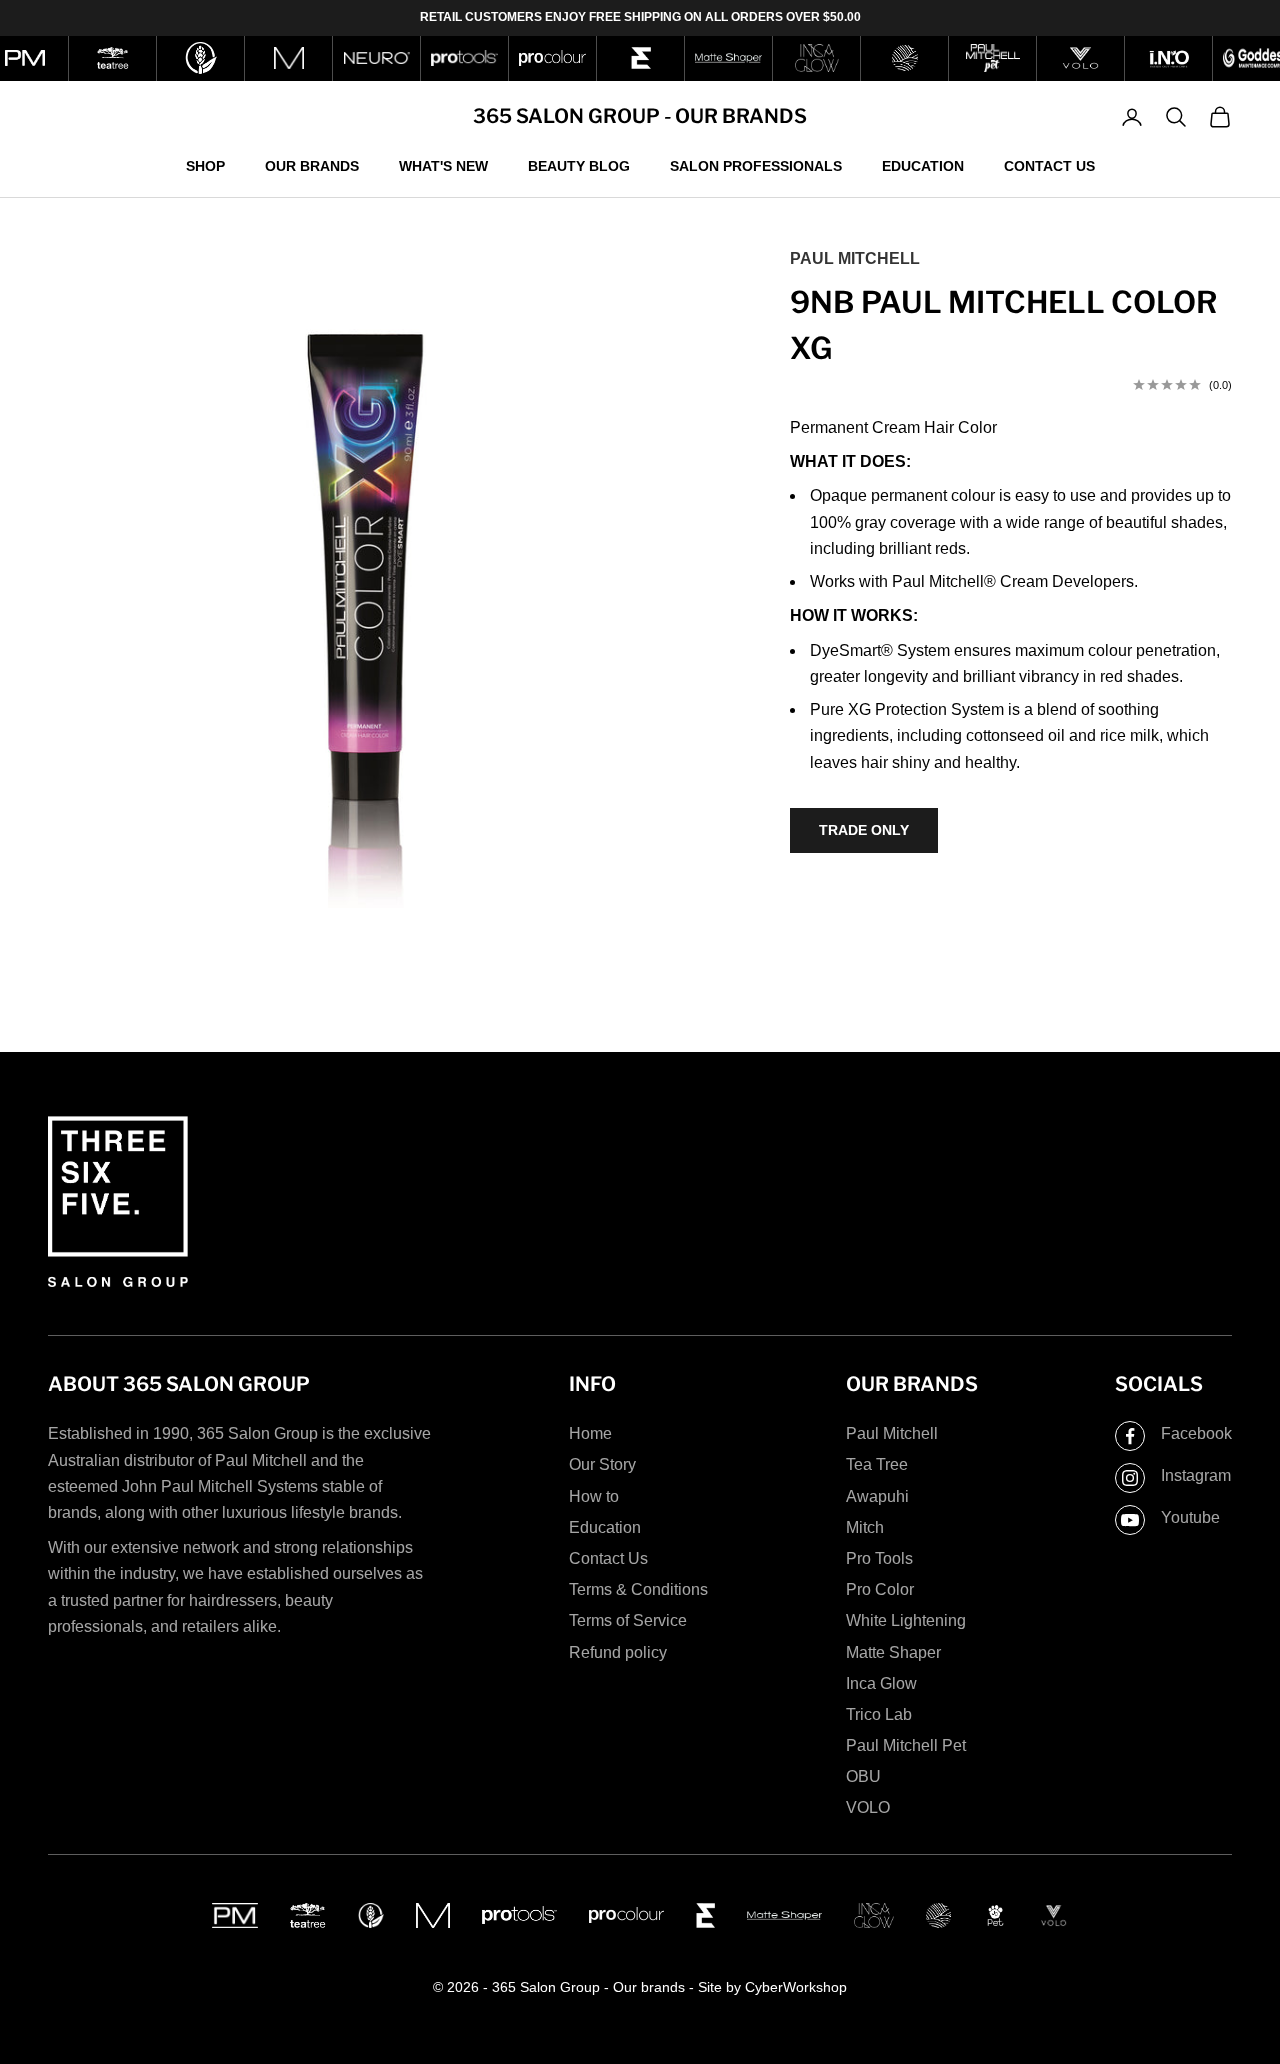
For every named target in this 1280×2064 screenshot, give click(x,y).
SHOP (205, 165)
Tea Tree (877, 1464)
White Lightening (906, 1620)
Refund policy (618, 1652)
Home (590, 1433)
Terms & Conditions (638, 1589)
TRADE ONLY (864, 830)
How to (594, 1496)
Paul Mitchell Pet (906, 1745)
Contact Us (1049, 165)
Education (923, 165)
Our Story (602, 1464)
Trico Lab (879, 1714)
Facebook (1196, 1433)
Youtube (1190, 1517)
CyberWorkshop (796, 1987)
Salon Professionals (756, 165)
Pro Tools (879, 1558)
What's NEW (443, 165)
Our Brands (312, 165)
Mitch (865, 1527)
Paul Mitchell (855, 258)
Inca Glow (881, 1683)
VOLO (868, 1807)
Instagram (1196, 1475)
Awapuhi (877, 1496)
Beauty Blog (579, 165)
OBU (863, 1776)
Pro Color (880, 1589)
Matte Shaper (893, 1652)
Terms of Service (628, 1620)
